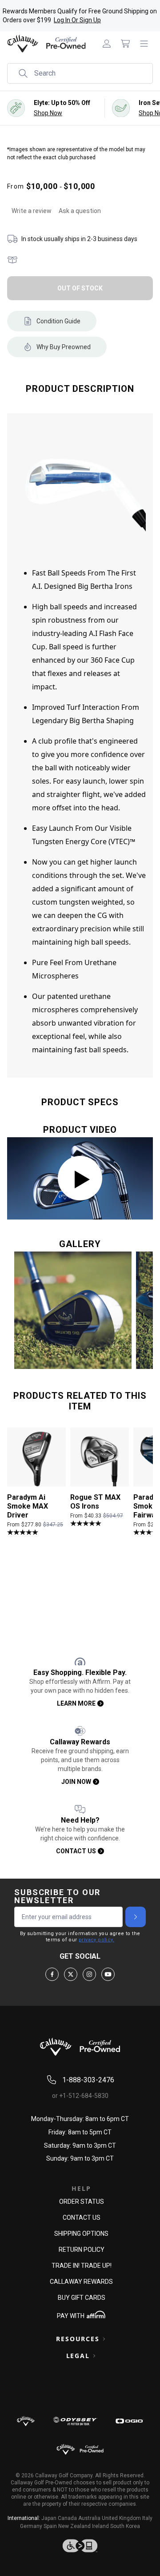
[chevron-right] (136, 1917)
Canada (67, 2518)
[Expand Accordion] (104, 2339)
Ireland (100, 2526)
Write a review (32, 211)
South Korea (125, 2526)
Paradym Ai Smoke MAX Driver (28, 1506)
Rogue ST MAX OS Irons (95, 1502)
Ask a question (80, 211)
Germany (31, 2526)
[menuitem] (107, 44)
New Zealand (74, 2526)
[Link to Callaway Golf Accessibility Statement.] (80, 2546)
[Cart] (125, 44)
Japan (49, 2518)
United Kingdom (121, 2518)
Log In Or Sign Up (77, 20)
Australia (89, 2518)
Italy (147, 2518)
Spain (50, 2526)
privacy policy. (96, 1940)
